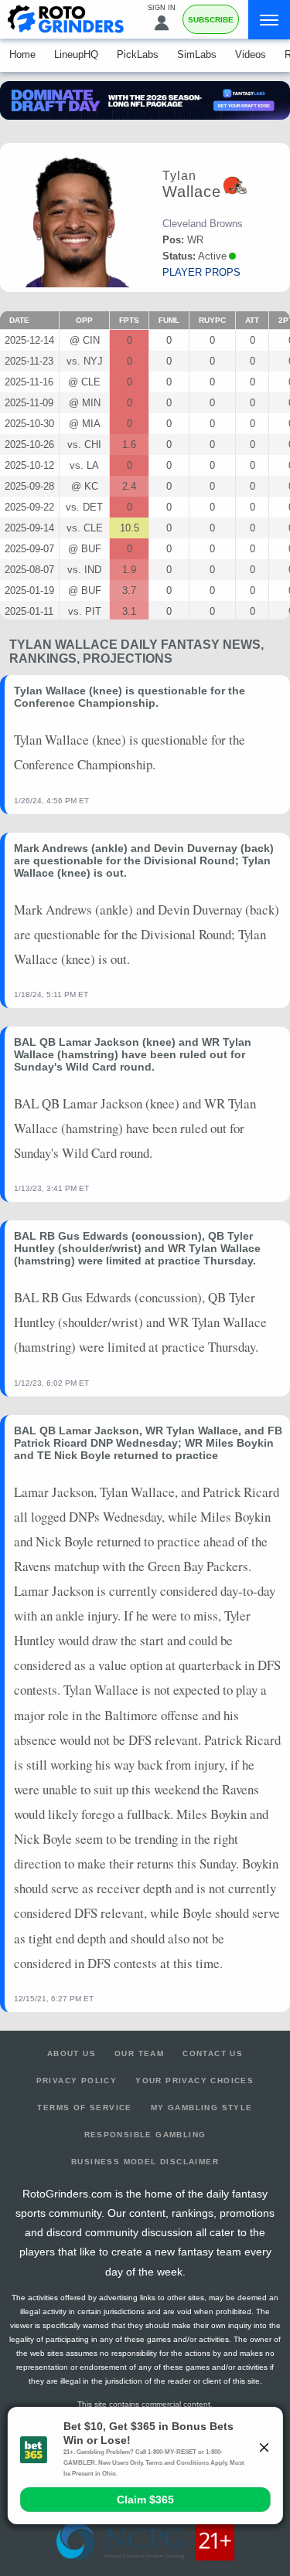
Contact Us (213, 2053)
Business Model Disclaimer (145, 2162)
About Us (72, 2053)
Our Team (139, 2053)
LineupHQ (76, 54)
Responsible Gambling (145, 2135)
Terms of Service (84, 2108)
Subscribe (211, 20)
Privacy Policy (77, 2080)
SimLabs (197, 54)
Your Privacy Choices (194, 2080)
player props (201, 272)
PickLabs (138, 54)
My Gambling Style (202, 2108)
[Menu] (269, 20)
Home (22, 54)
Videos (251, 54)
